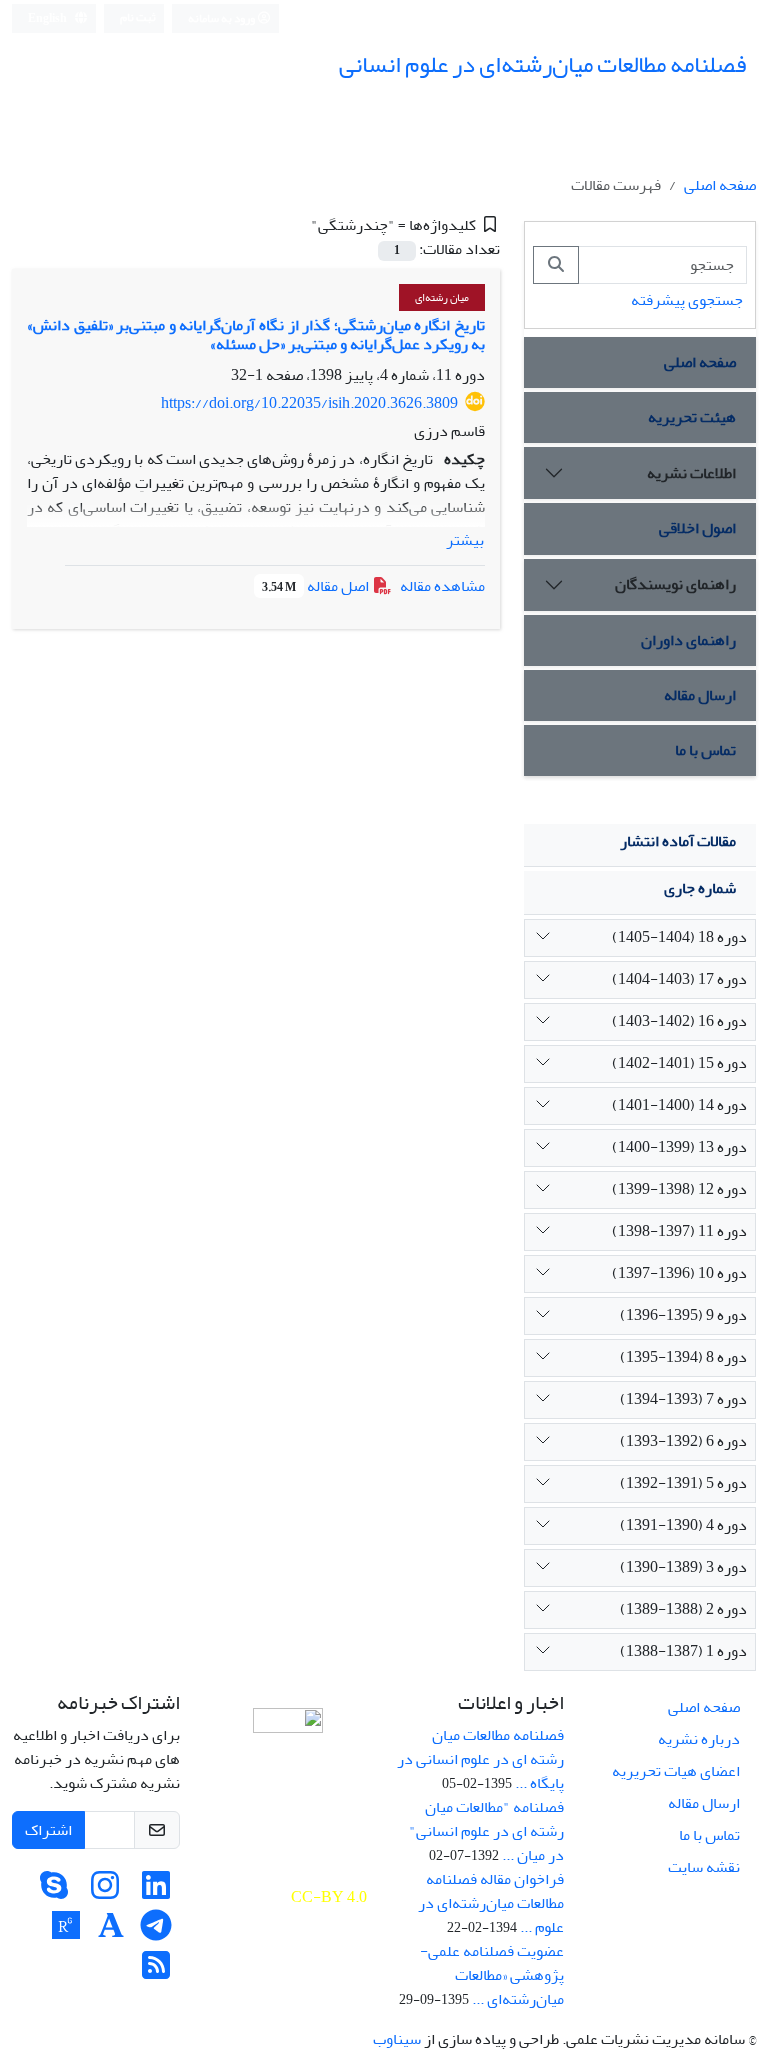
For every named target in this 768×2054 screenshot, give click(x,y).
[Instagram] (105, 1892)
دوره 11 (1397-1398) (679, 1231)
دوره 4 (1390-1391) (683, 1525)
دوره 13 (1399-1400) (679, 1147)
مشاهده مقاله (442, 586)
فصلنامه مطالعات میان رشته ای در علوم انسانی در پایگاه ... (480, 1759)
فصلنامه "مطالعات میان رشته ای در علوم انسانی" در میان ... (486, 1831)
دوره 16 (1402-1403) (679, 1021)
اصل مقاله (317, 586)
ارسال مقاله (700, 695)
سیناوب (397, 2039)
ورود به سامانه (222, 18)
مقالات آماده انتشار (678, 841)
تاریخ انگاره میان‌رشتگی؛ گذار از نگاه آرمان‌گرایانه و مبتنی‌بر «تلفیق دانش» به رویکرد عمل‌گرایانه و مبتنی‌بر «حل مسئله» (256, 334)
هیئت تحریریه (692, 417)
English (48, 18)
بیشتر (465, 540)
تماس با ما (705, 750)
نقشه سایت (704, 1867)
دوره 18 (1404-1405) (679, 937)
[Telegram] (156, 1932)
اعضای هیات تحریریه (676, 1771)
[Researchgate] (66, 1932)
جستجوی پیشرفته (687, 300)
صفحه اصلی (720, 185)
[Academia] (111, 1932)
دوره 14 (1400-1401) (679, 1105)
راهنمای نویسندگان (675, 584)
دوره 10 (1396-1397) (679, 1273)
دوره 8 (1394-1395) (683, 1357)
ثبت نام (138, 17)
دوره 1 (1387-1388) (683, 1651)
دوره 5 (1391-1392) (683, 1483)
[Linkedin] (156, 1892)
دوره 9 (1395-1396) (683, 1315)
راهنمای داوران (688, 640)
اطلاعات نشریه (691, 473)
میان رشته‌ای (442, 297)
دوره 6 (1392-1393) (683, 1441)
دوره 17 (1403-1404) (679, 979)
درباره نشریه (699, 1739)
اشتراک (48, 1830)
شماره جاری (700, 888)
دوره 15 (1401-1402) (679, 1063)
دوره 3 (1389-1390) (683, 1567)
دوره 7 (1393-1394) (683, 1399)
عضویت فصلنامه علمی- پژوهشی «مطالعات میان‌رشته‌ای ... (492, 1975)
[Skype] (54, 1892)
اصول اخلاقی (697, 528)
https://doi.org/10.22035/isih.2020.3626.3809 (309, 403)
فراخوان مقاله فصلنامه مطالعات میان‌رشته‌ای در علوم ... (491, 1903)
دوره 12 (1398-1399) (679, 1189)
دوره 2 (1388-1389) (683, 1609)
